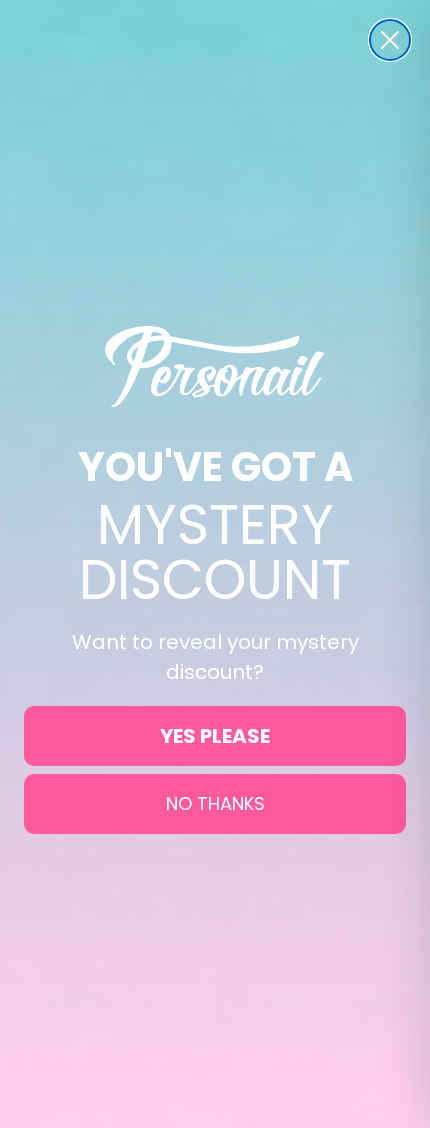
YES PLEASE (215, 736)
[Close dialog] (390, 40)
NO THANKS (215, 803)
